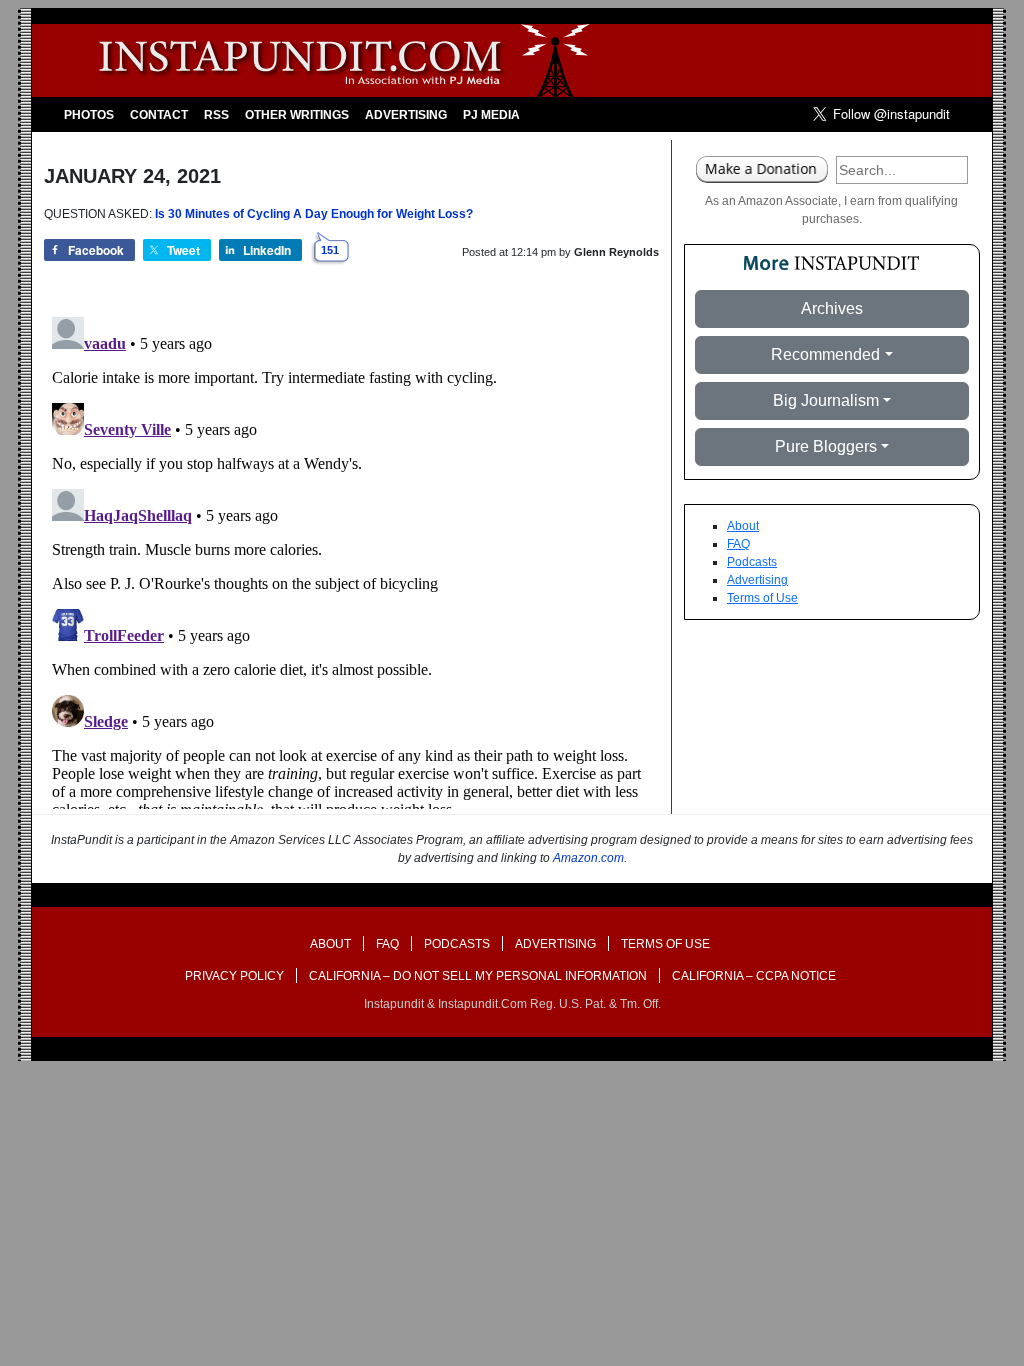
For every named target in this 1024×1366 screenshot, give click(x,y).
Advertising (406, 115)
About (743, 526)
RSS (216, 115)
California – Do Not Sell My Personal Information (478, 976)
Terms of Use (762, 598)
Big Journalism (826, 400)
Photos (89, 115)
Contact (159, 115)
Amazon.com (588, 858)
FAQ (738, 544)
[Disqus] (351, 559)
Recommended (825, 354)
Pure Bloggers (826, 446)
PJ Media (491, 115)
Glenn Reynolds (616, 252)
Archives (832, 308)
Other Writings (297, 115)
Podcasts (752, 562)
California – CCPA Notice (754, 976)
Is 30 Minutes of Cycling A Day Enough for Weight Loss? (314, 214)
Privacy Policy (234, 976)
